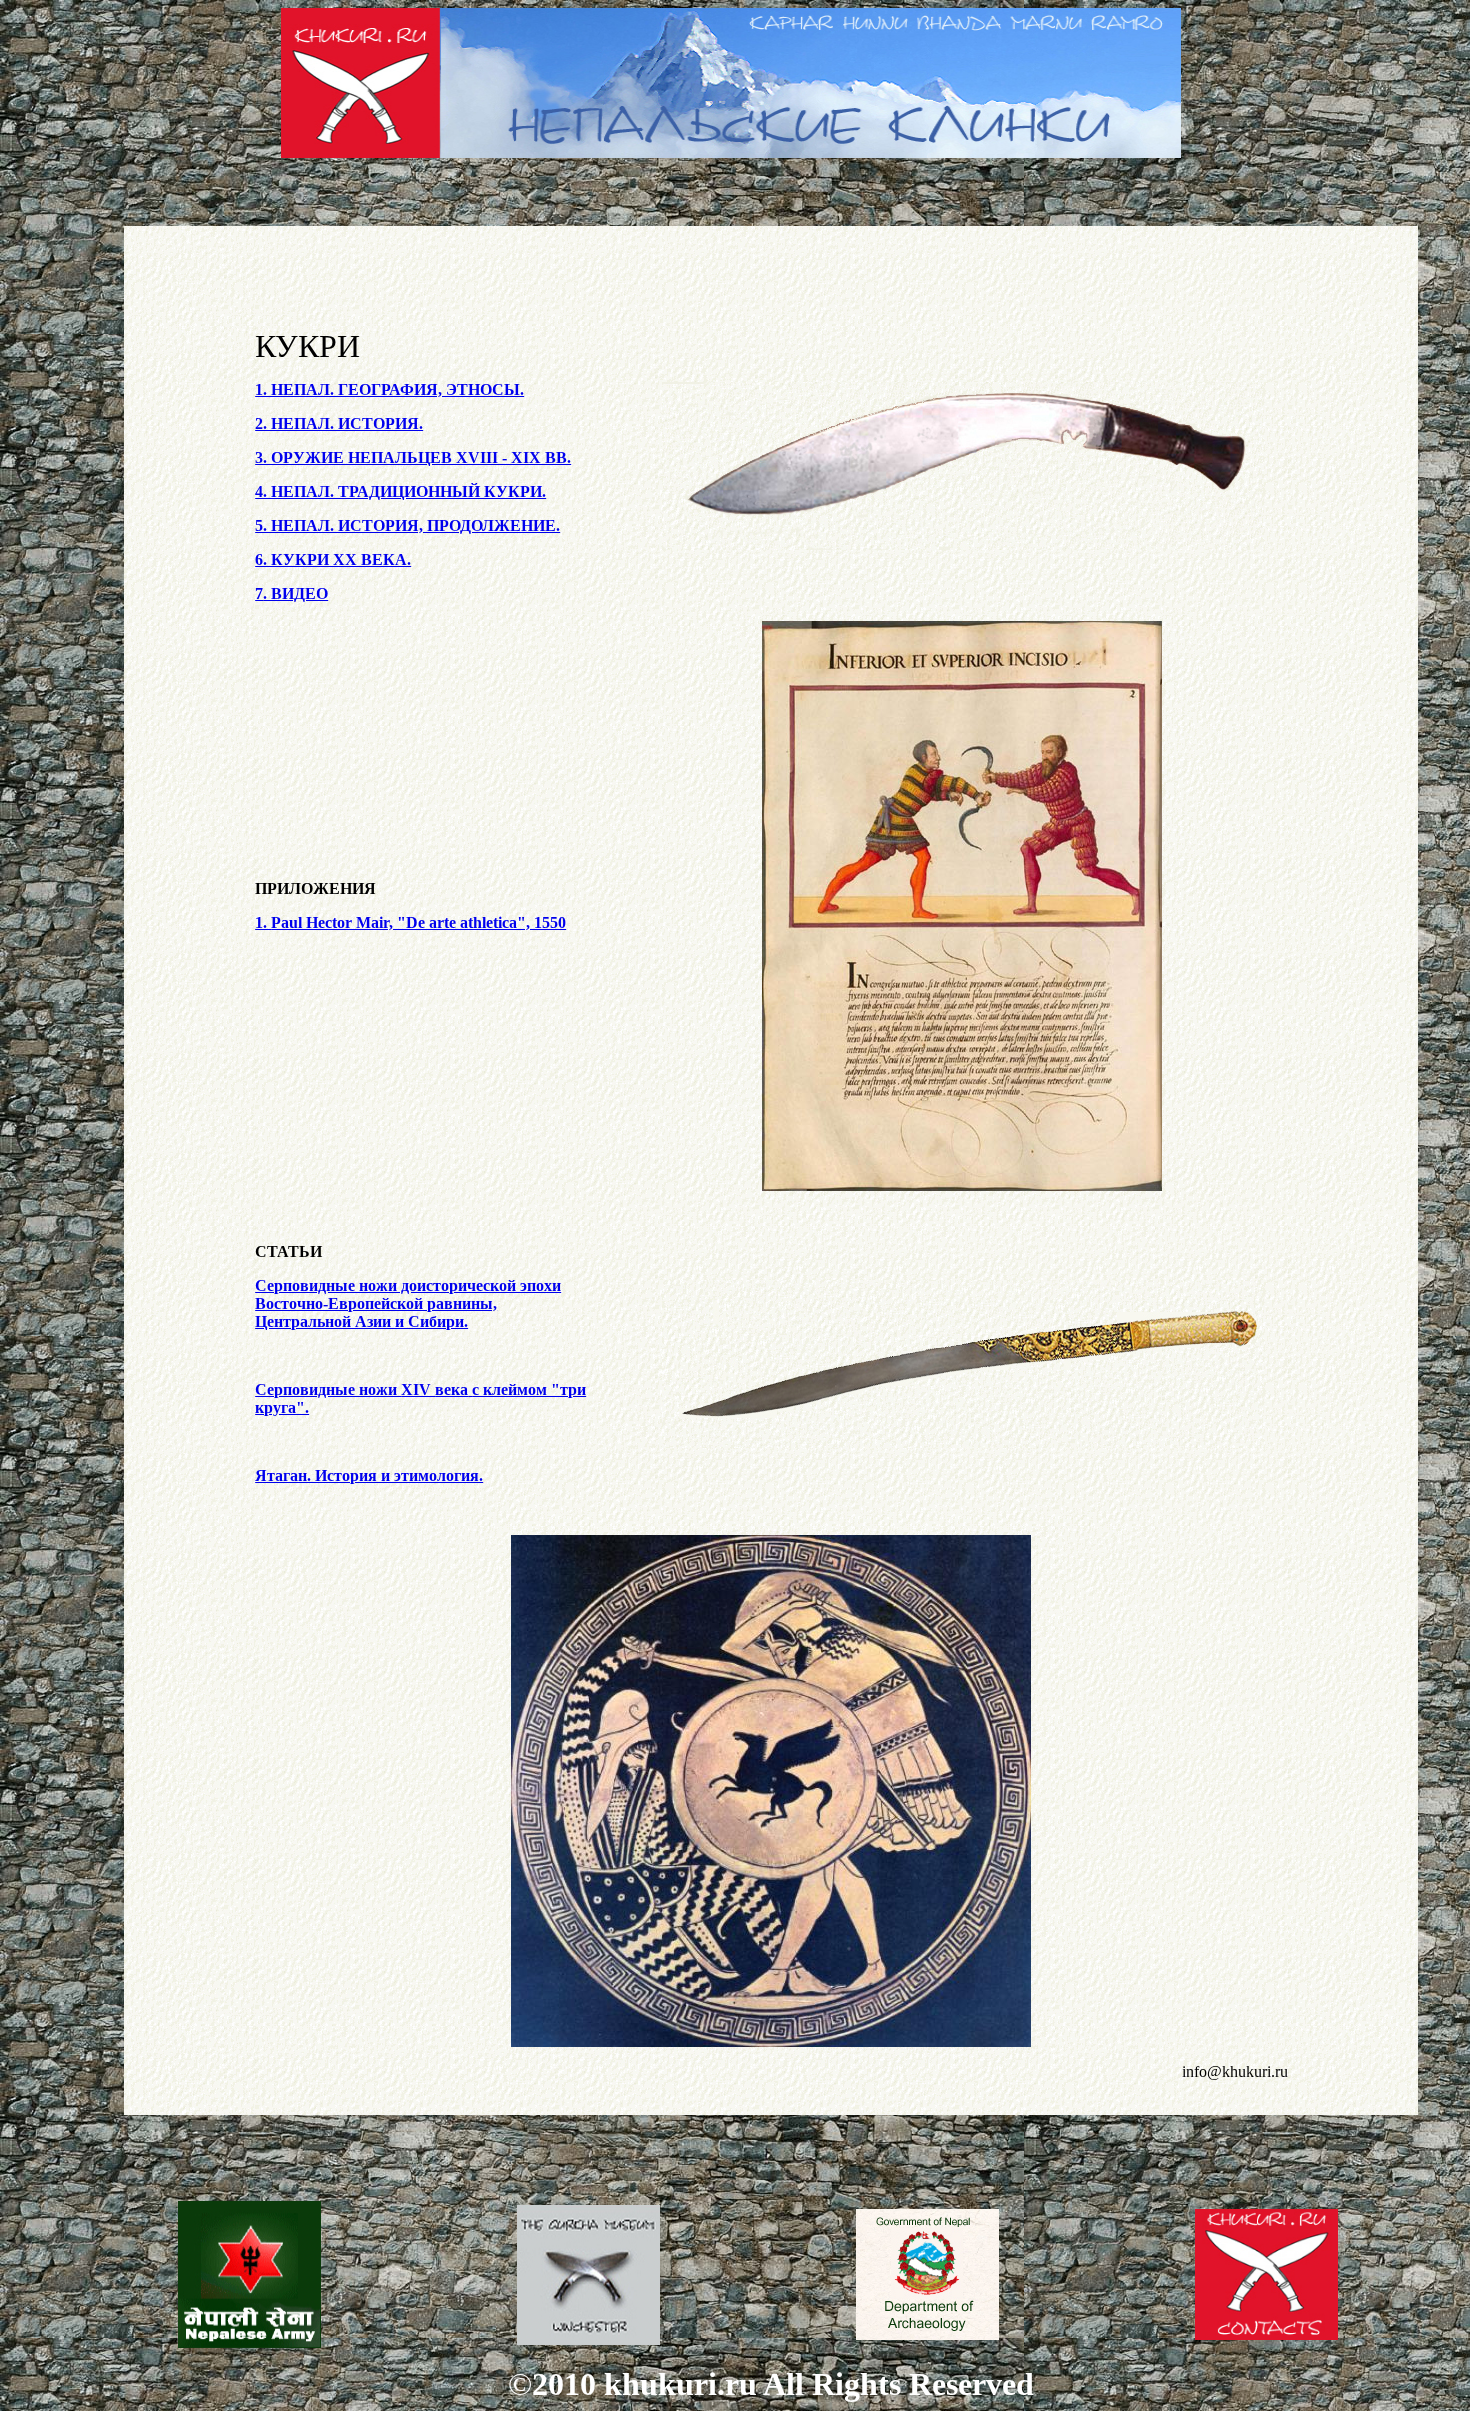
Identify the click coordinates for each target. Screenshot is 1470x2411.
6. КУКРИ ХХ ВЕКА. (333, 559)
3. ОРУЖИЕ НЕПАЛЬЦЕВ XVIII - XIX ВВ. (413, 457)
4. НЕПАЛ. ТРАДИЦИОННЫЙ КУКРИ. (400, 491)
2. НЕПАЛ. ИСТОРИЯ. (339, 423)
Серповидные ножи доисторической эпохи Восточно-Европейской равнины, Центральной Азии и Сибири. (408, 1303)
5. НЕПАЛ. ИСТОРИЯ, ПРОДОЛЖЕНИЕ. (407, 525)
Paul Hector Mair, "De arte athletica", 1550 (410, 922)
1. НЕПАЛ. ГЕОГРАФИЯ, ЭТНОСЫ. (389, 389)
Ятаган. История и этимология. (369, 1475)
